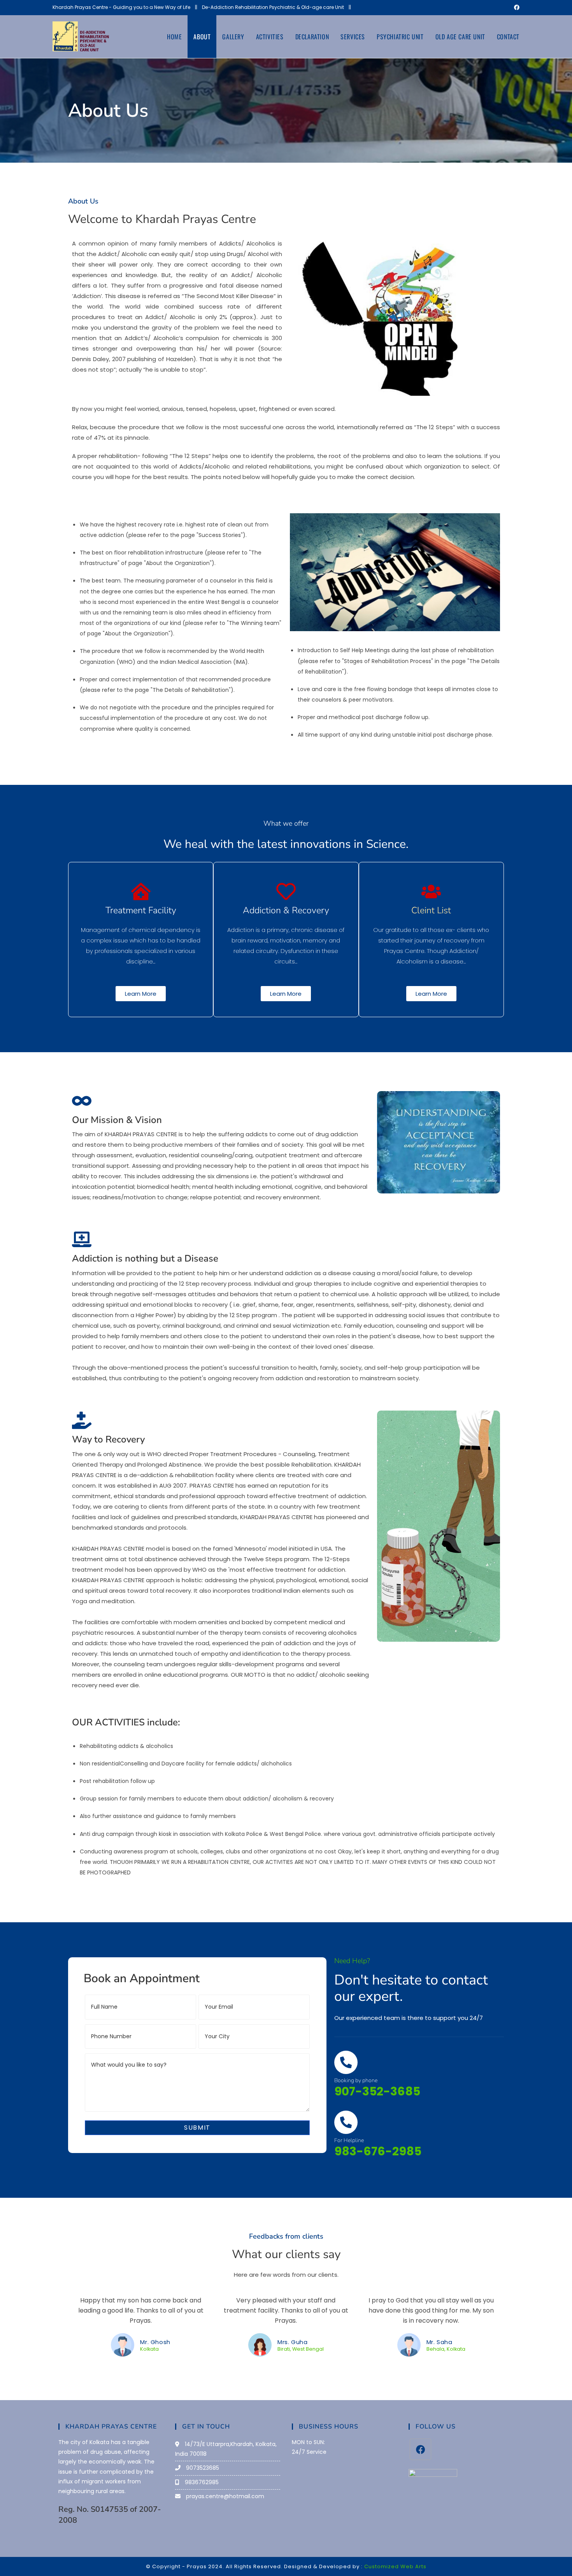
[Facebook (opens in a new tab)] (516, 7)
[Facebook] (420, 2449)
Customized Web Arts (395, 2566)
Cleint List (431, 910)
